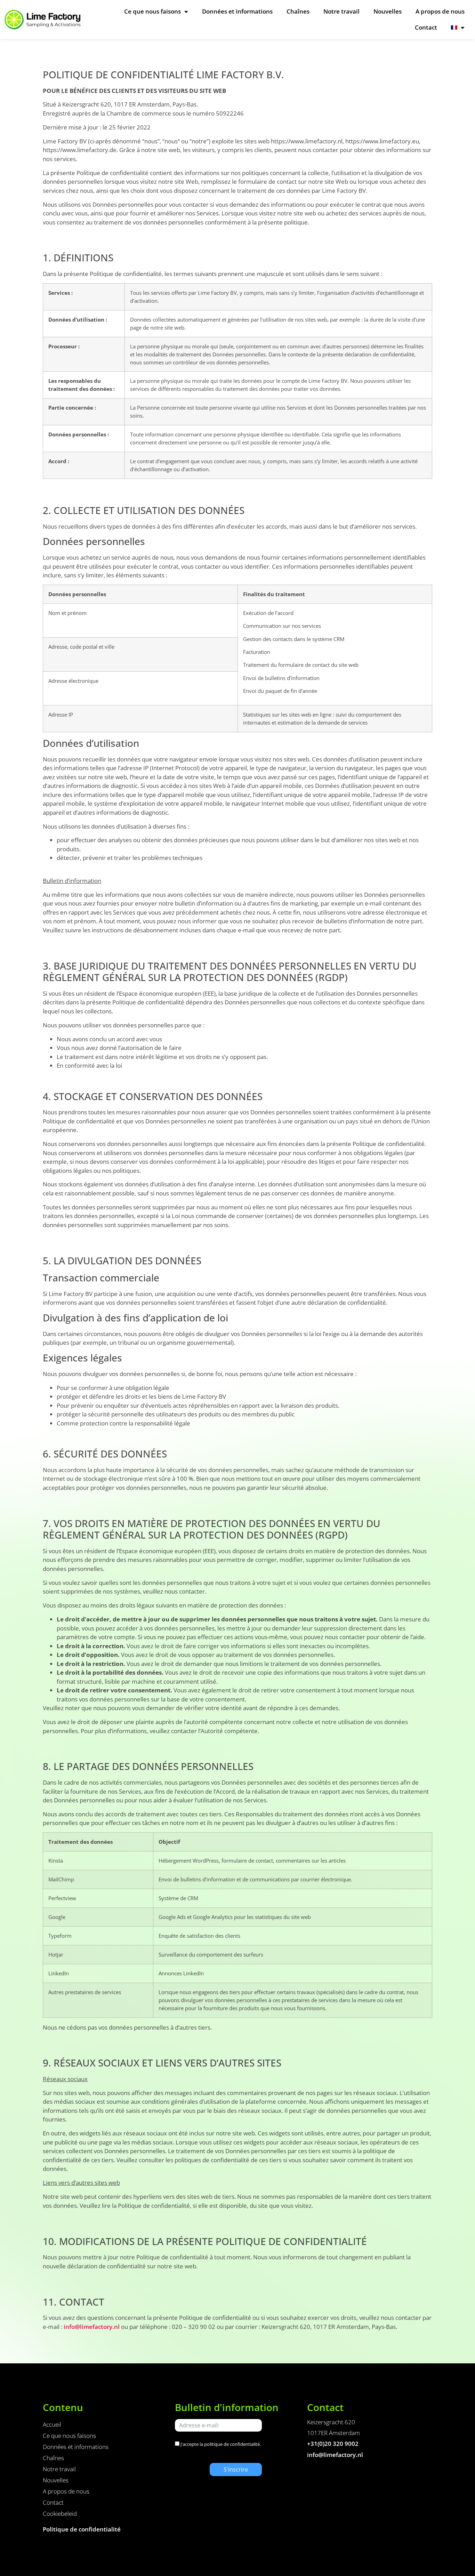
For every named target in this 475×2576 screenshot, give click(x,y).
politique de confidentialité (232, 2444)
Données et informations (237, 11)
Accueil (52, 2424)
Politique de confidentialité (82, 2529)
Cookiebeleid (60, 2514)
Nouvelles (388, 11)
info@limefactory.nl (92, 2327)
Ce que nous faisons (152, 11)
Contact (426, 27)
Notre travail (341, 11)
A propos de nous (440, 11)
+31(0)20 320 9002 (333, 2444)
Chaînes (298, 11)
